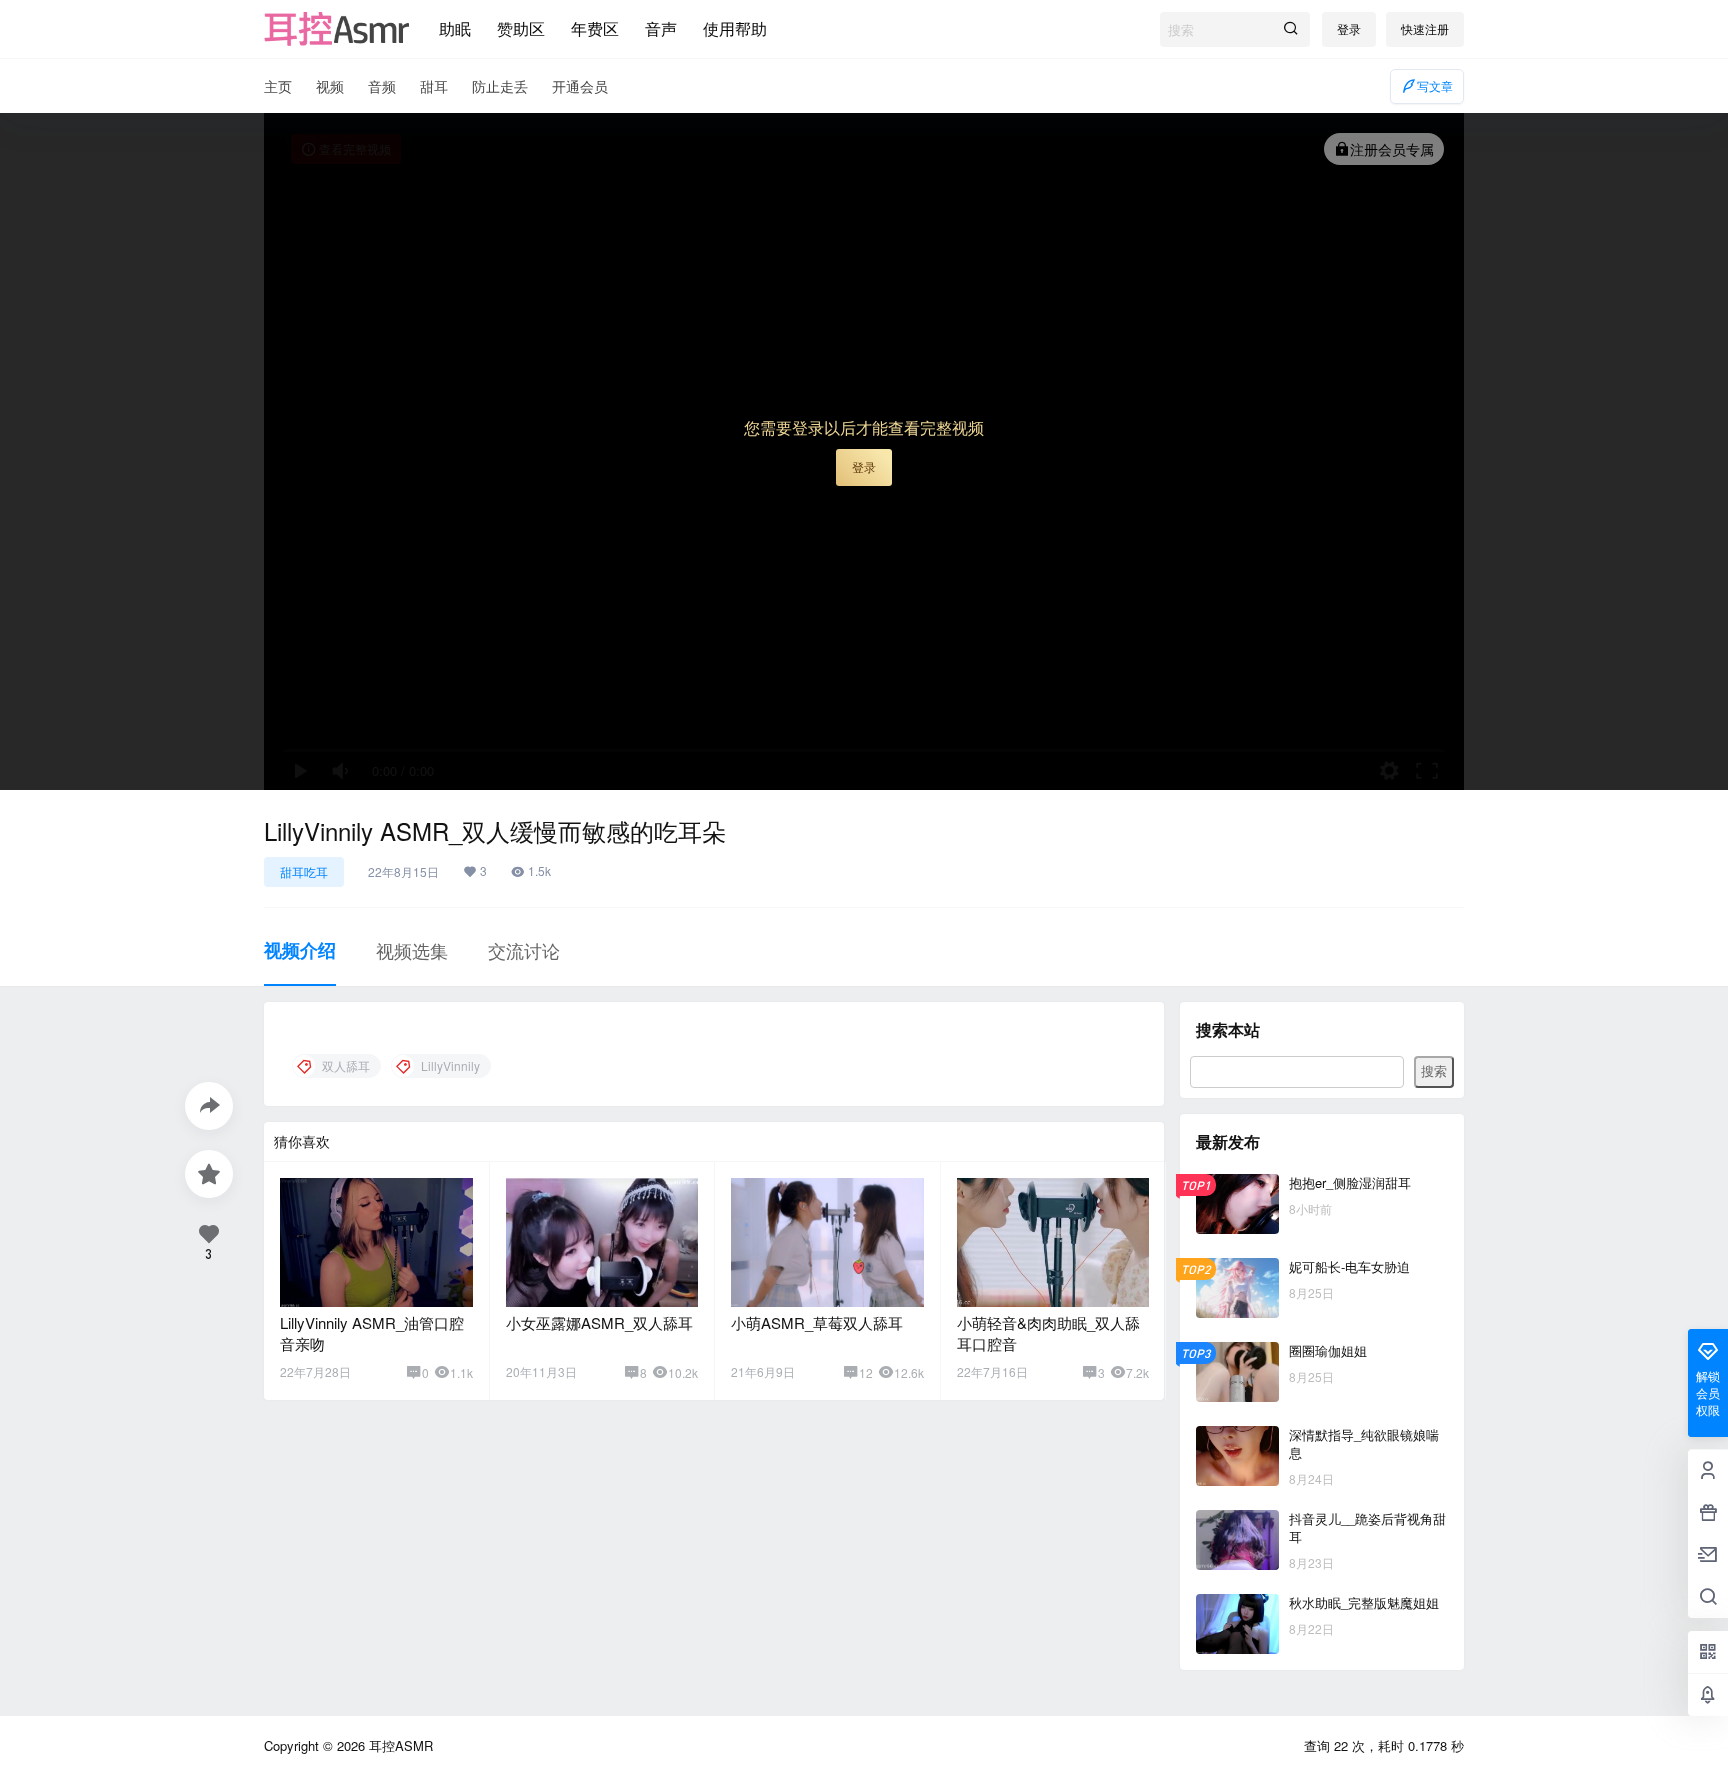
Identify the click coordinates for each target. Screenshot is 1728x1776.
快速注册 (1425, 28)
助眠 (455, 28)
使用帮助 (735, 28)
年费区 (595, 28)
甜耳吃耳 (304, 871)
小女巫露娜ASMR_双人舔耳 (599, 1322)
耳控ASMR (399, 1745)
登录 (1349, 28)
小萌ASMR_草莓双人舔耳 (817, 1322)
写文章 (1435, 85)
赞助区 (521, 28)
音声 (661, 28)
